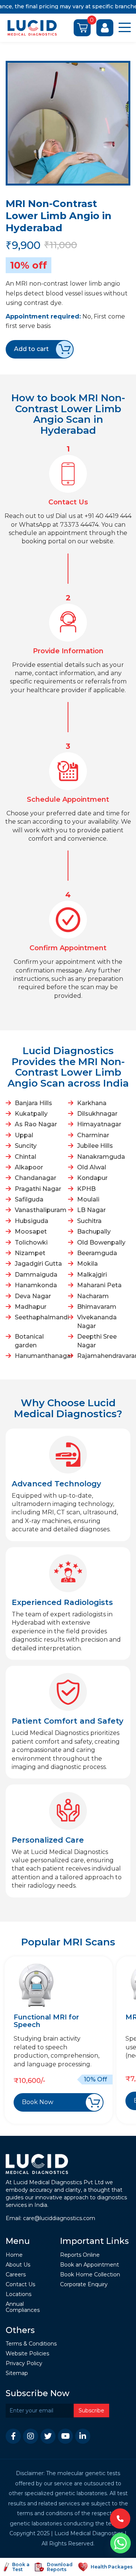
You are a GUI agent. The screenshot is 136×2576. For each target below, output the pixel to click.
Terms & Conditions (31, 2344)
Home (14, 2255)
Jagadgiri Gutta (38, 1264)
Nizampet (30, 1253)
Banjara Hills (33, 1103)
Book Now (38, 2102)
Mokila (87, 1264)
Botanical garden (29, 1341)
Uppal (24, 1135)
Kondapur (92, 1178)
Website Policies (27, 2354)
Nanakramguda (101, 1157)
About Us (18, 2265)
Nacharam (93, 1296)
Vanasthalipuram (40, 1210)
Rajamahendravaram (103, 1356)
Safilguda (29, 1199)
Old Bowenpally (101, 1242)
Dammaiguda (36, 1275)
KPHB (86, 1189)
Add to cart (31, 349)
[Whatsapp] (121, 2543)
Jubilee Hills (95, 1146)
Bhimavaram (97, 1307)
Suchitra (89, 1221)
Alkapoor (29, 1167)
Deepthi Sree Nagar (97, 1341)
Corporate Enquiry (84, 2285)
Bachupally (94, 1232)
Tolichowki (31, 1242)
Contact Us (20, 2285)
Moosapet (31, 1232)
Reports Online (80, 2255)
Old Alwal (92, 1167)
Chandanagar (36, 1178)
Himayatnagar (99, 1124)
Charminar (93, 1135)
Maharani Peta (99, 1285)
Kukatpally (31, 1114)
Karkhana (92, 1103)
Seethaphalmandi (40, 1317)
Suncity (26, 1146)
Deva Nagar (33, 1296)
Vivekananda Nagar (97, 1321)
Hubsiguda (32, 1221)
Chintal (25, 1157)
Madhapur (31, 1307)
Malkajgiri (92, 1275)
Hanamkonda (36, 1285)
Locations (19, 2294)
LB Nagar (91, 1210)
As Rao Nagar (36, 1124)
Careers (16, 2275)
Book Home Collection (90, 2275)
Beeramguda (97, 1253)
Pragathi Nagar (38, 1189)
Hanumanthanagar (40, 1356)
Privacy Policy (24, 2363)
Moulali (88, 1199)
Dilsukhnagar (97, 1114)
